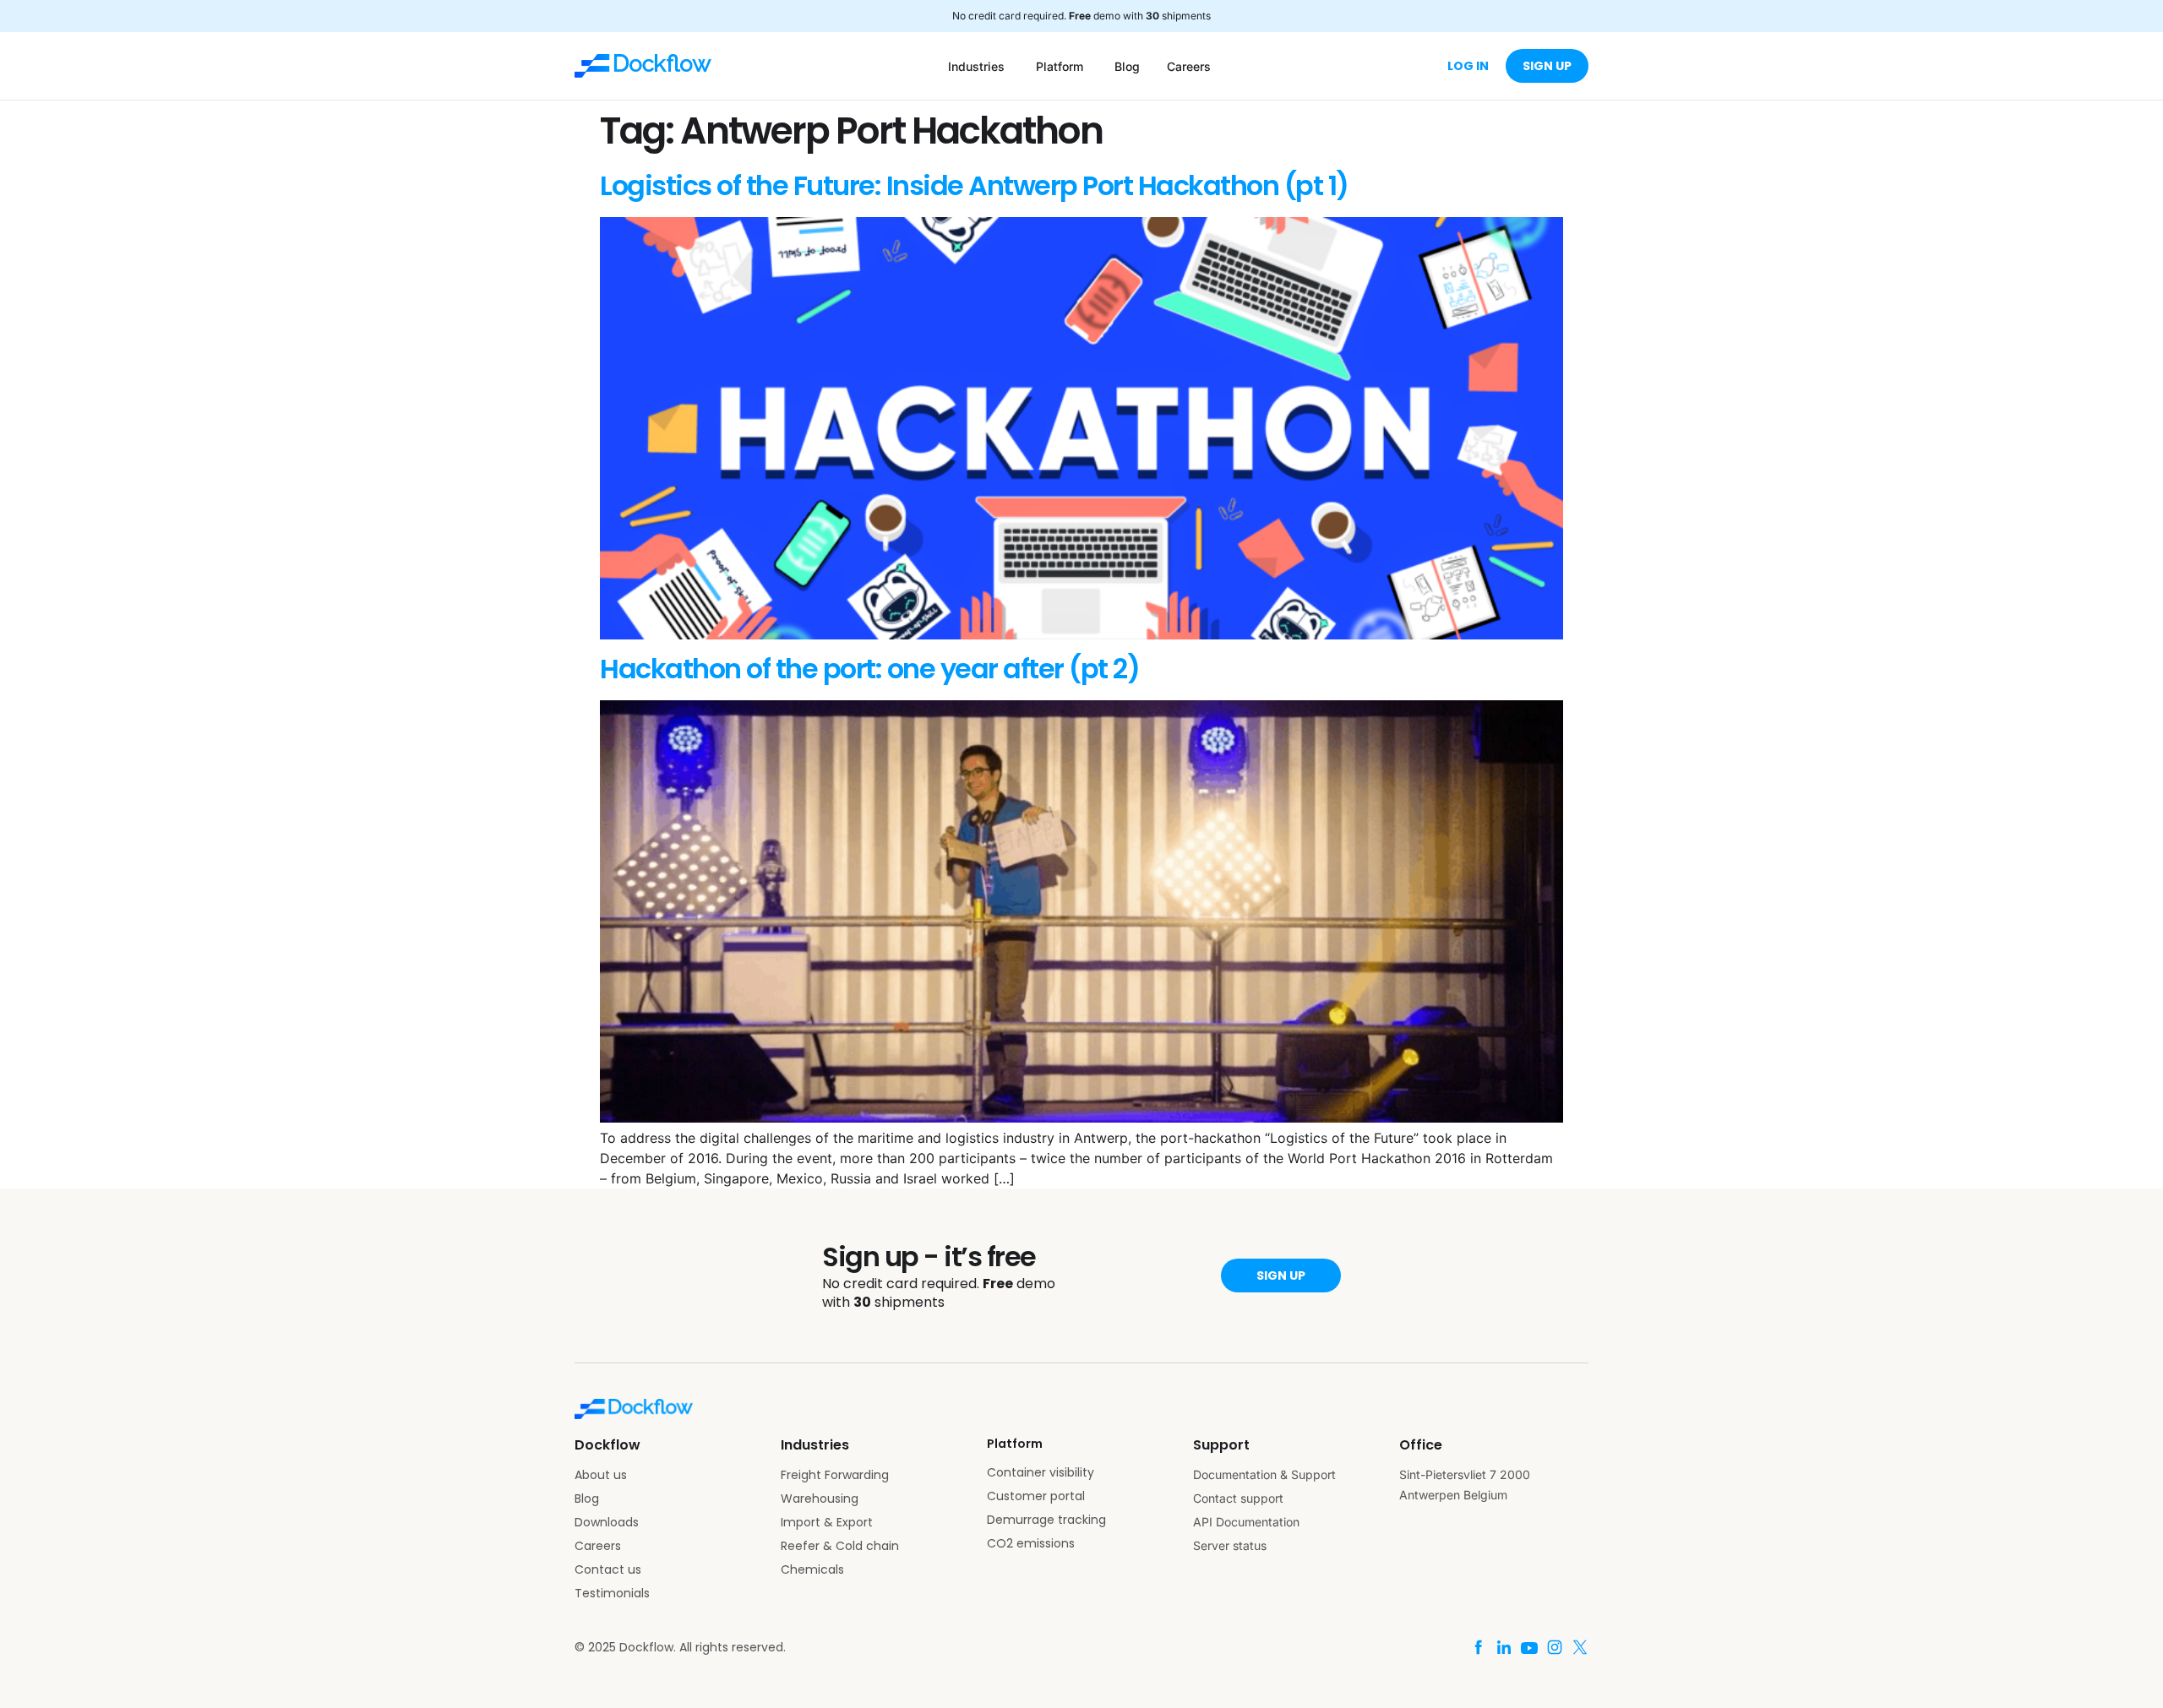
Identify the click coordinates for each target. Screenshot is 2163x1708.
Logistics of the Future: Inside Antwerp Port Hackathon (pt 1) (974, 185)
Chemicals (812, 1569)
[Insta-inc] (1555, 1647)
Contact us (608, 1569)
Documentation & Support (1264, 1474)
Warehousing (820, 1499)
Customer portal (1036, 1496)
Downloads (607, 1522)
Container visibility (1041, 1472)
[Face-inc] (1479, 1647)
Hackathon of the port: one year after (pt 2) (869, 669)
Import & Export (827, 1522)
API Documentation (1246, 1522)
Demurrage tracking (1046, 1520)
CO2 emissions (1031, 1543)
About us (601, 1475)
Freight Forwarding (835, 1475)
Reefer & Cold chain (840, 1546)
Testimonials (612, 1593)
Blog (587, 1499)
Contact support (1238, 1498)
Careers (598, 1546)
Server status (1230, 1545)
